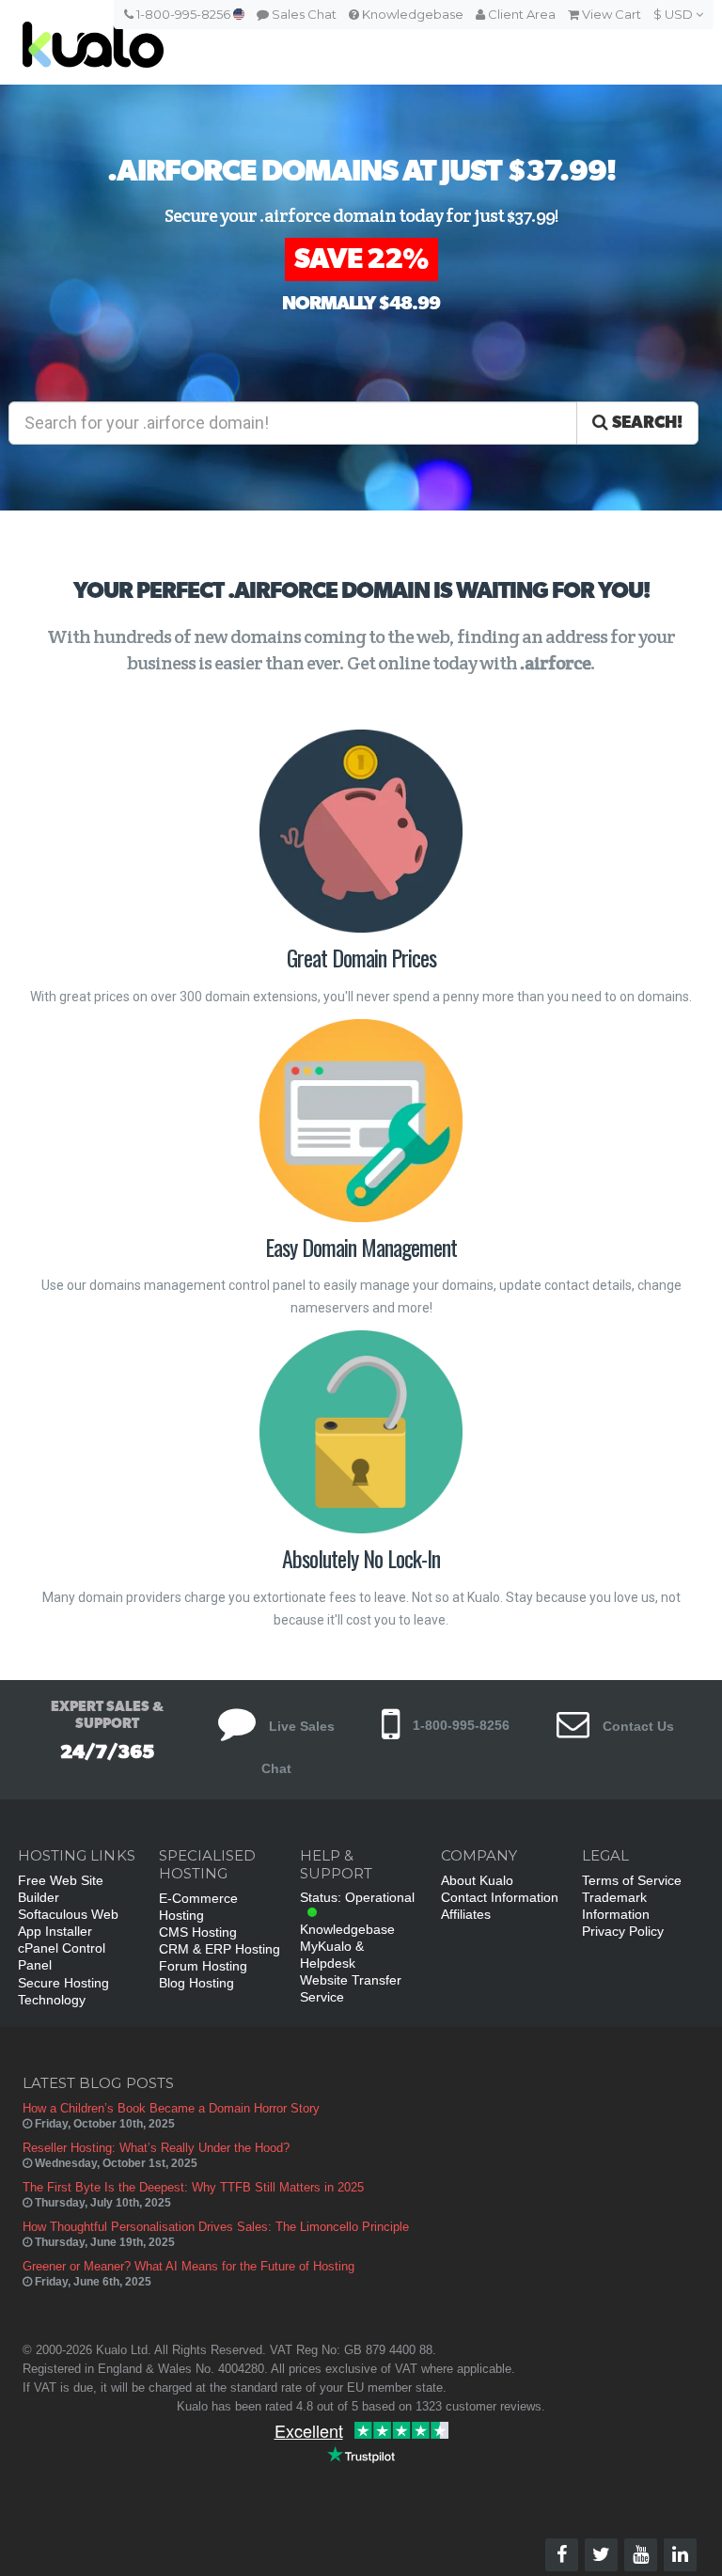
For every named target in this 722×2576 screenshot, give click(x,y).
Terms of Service (632, 1880)
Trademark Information (616, 1906)
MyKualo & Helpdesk (332, 1955)
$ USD (675, 14)
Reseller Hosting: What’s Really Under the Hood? (156, 2148)
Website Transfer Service (351, 1988)
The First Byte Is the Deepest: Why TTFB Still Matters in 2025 (193, 2187)
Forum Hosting (203, 1966)
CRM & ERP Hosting (220, 1949)
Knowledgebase (411, 14)
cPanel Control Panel (62, 1956)
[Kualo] (290, 42)
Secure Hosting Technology (63, 1991)
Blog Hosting (196, 1983)
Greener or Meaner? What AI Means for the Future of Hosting (188, 2266)
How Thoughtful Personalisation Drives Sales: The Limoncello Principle (216, 2227)
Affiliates (466, 1914)
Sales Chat (303, 14)
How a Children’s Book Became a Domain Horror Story (171, 2108)
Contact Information (500, 1897)
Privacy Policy (623, 1931)
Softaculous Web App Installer (68, 1923)
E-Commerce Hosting (198, 1907)
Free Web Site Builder (61, 1889)
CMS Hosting (198, 1932)
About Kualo (477, 1880)
